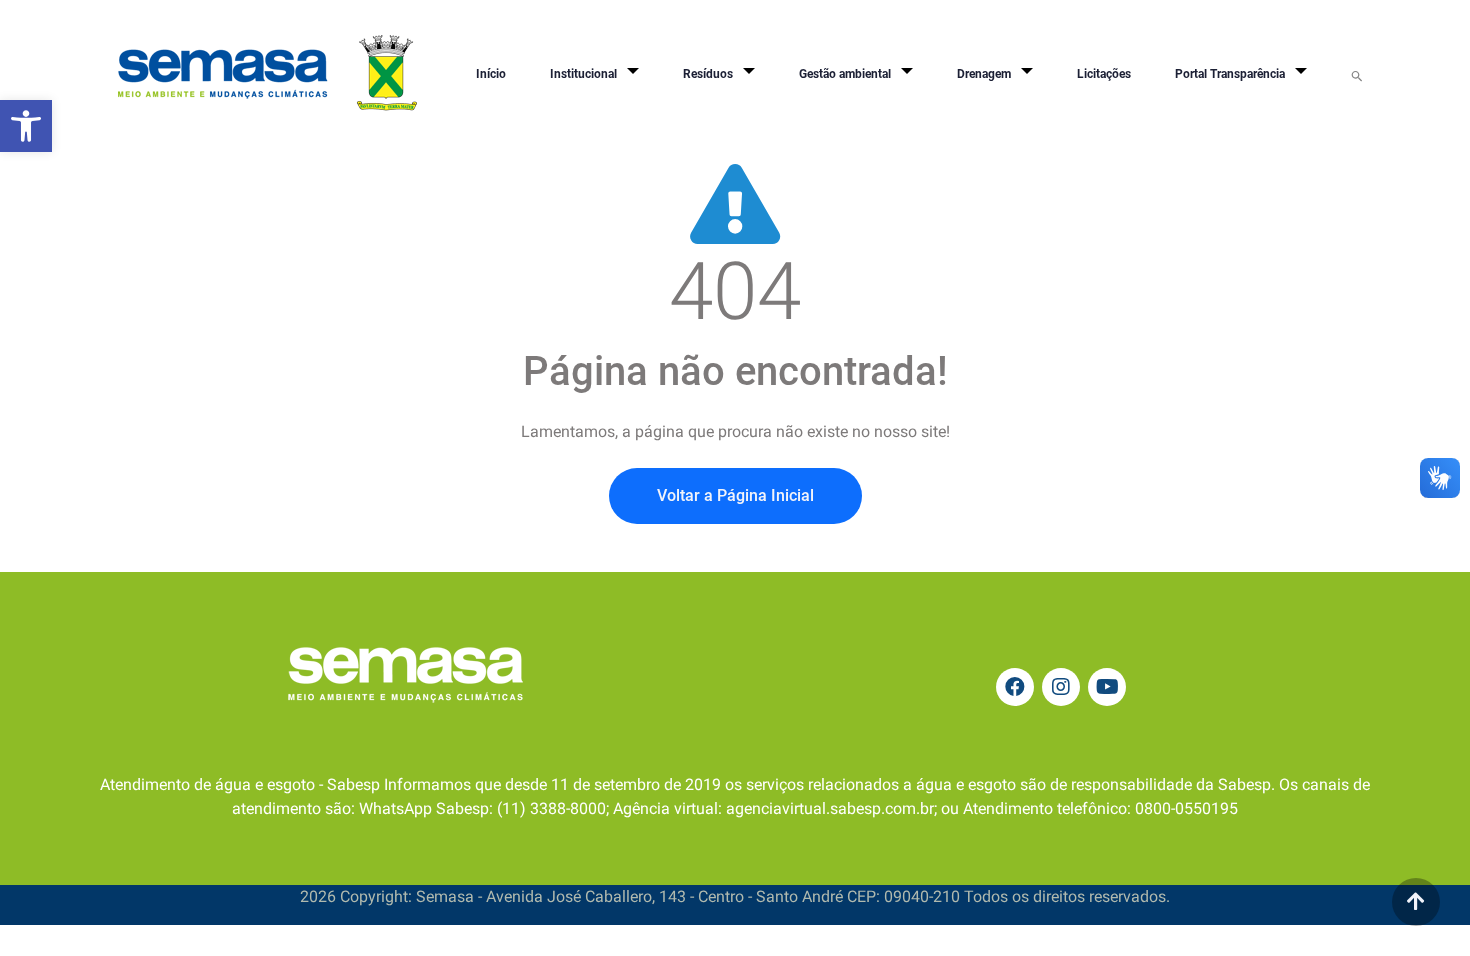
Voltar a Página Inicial (735, 495)
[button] (26, 126)
